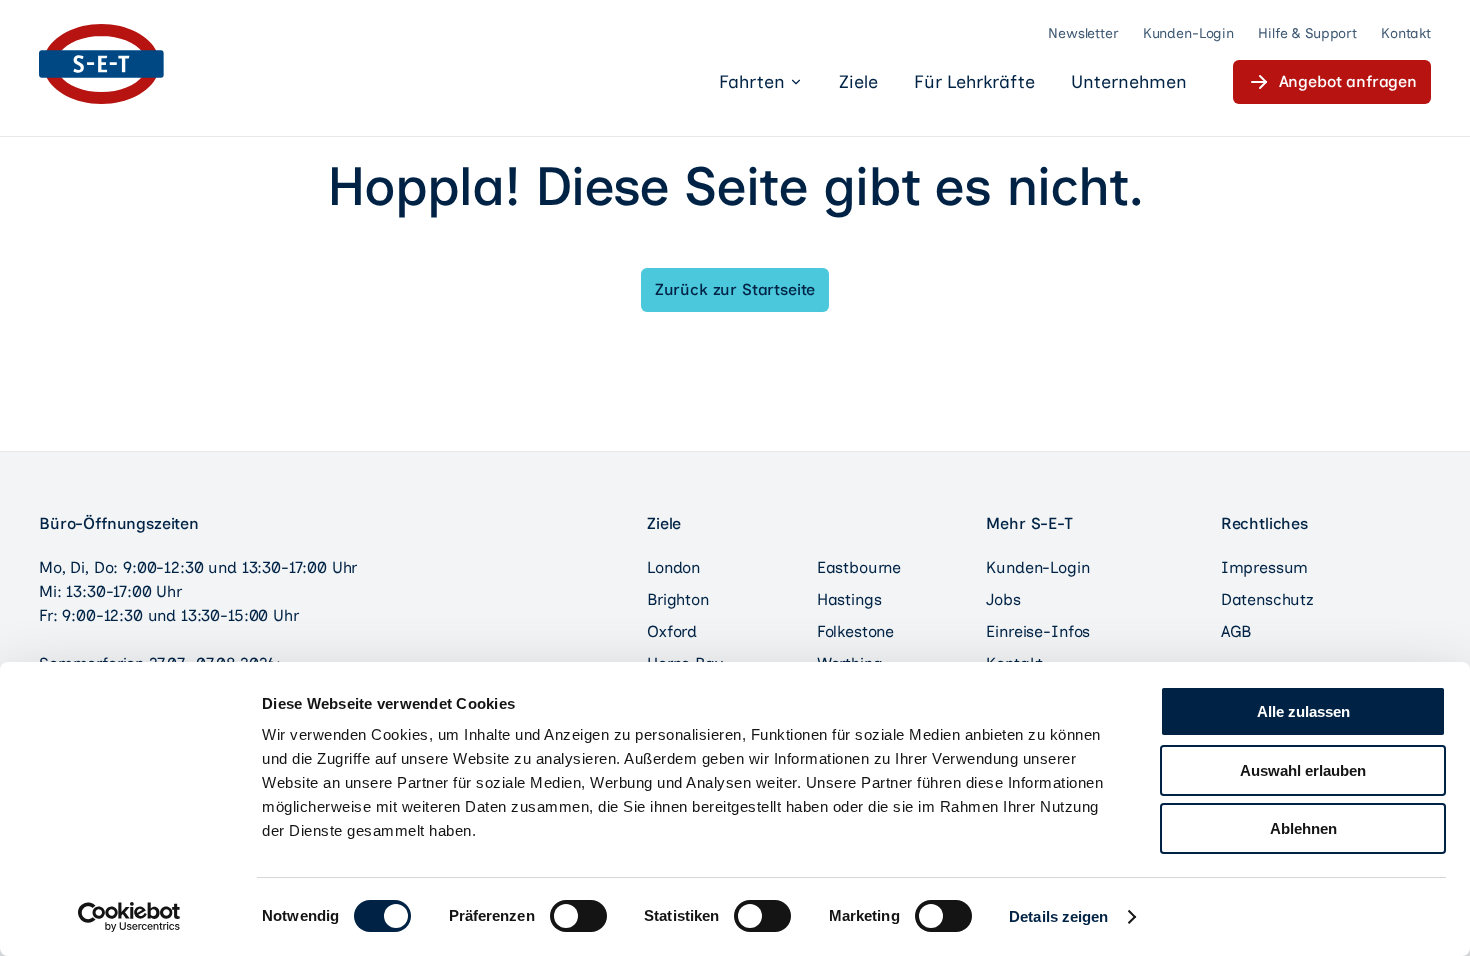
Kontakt (1406, 33)
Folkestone (855, 631)
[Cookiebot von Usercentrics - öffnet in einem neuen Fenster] (129, 917)
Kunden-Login (1188, 33)
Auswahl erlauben (1303, 770)
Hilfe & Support (1307, 33)
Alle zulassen (1303, 711)
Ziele (858, 82)
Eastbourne (859, 567)
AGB (1236, 631)
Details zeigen (1058, 916)
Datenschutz (1267, 599)
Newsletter (1083, 33)
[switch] (578, 916)
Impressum (1265, 567)
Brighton (678, 599)
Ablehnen (1303, 828)
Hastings (849, 599)
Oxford (672, 631)
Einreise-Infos (1038, 631)
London (673, 567)
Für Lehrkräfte (974, 82)
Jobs (1003, 599)
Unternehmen (1129, 82)
